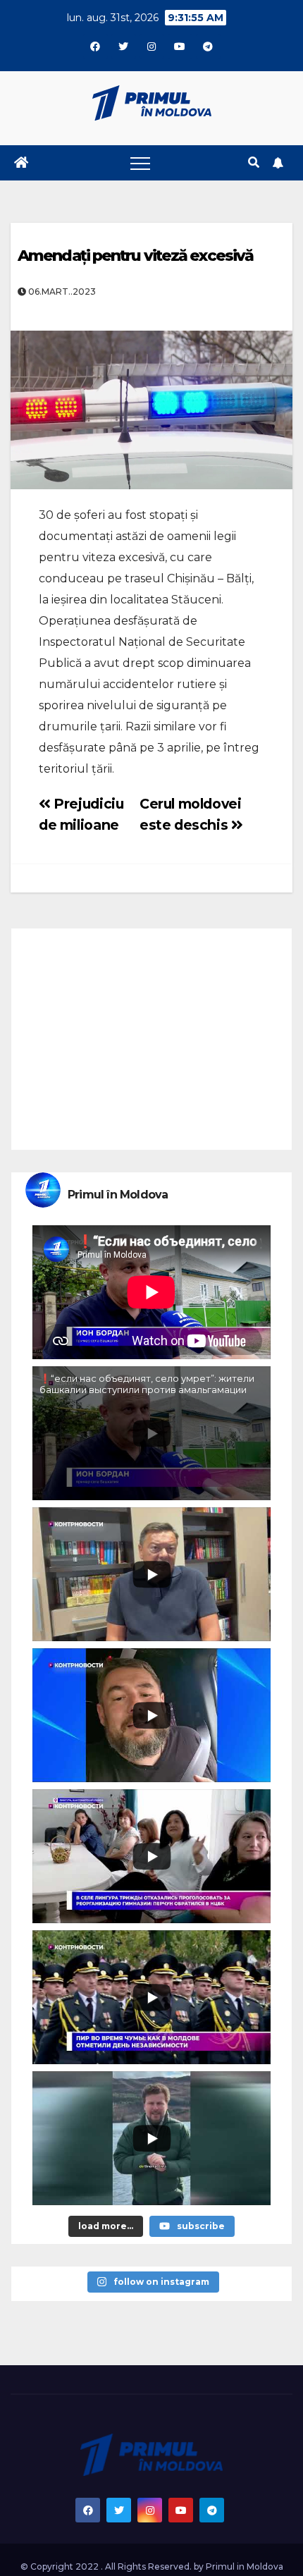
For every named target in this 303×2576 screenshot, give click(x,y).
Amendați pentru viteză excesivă (135, 256)
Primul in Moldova (245, 2566)
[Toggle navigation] (140, 163)
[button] (254, 162)
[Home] (21, 163)
